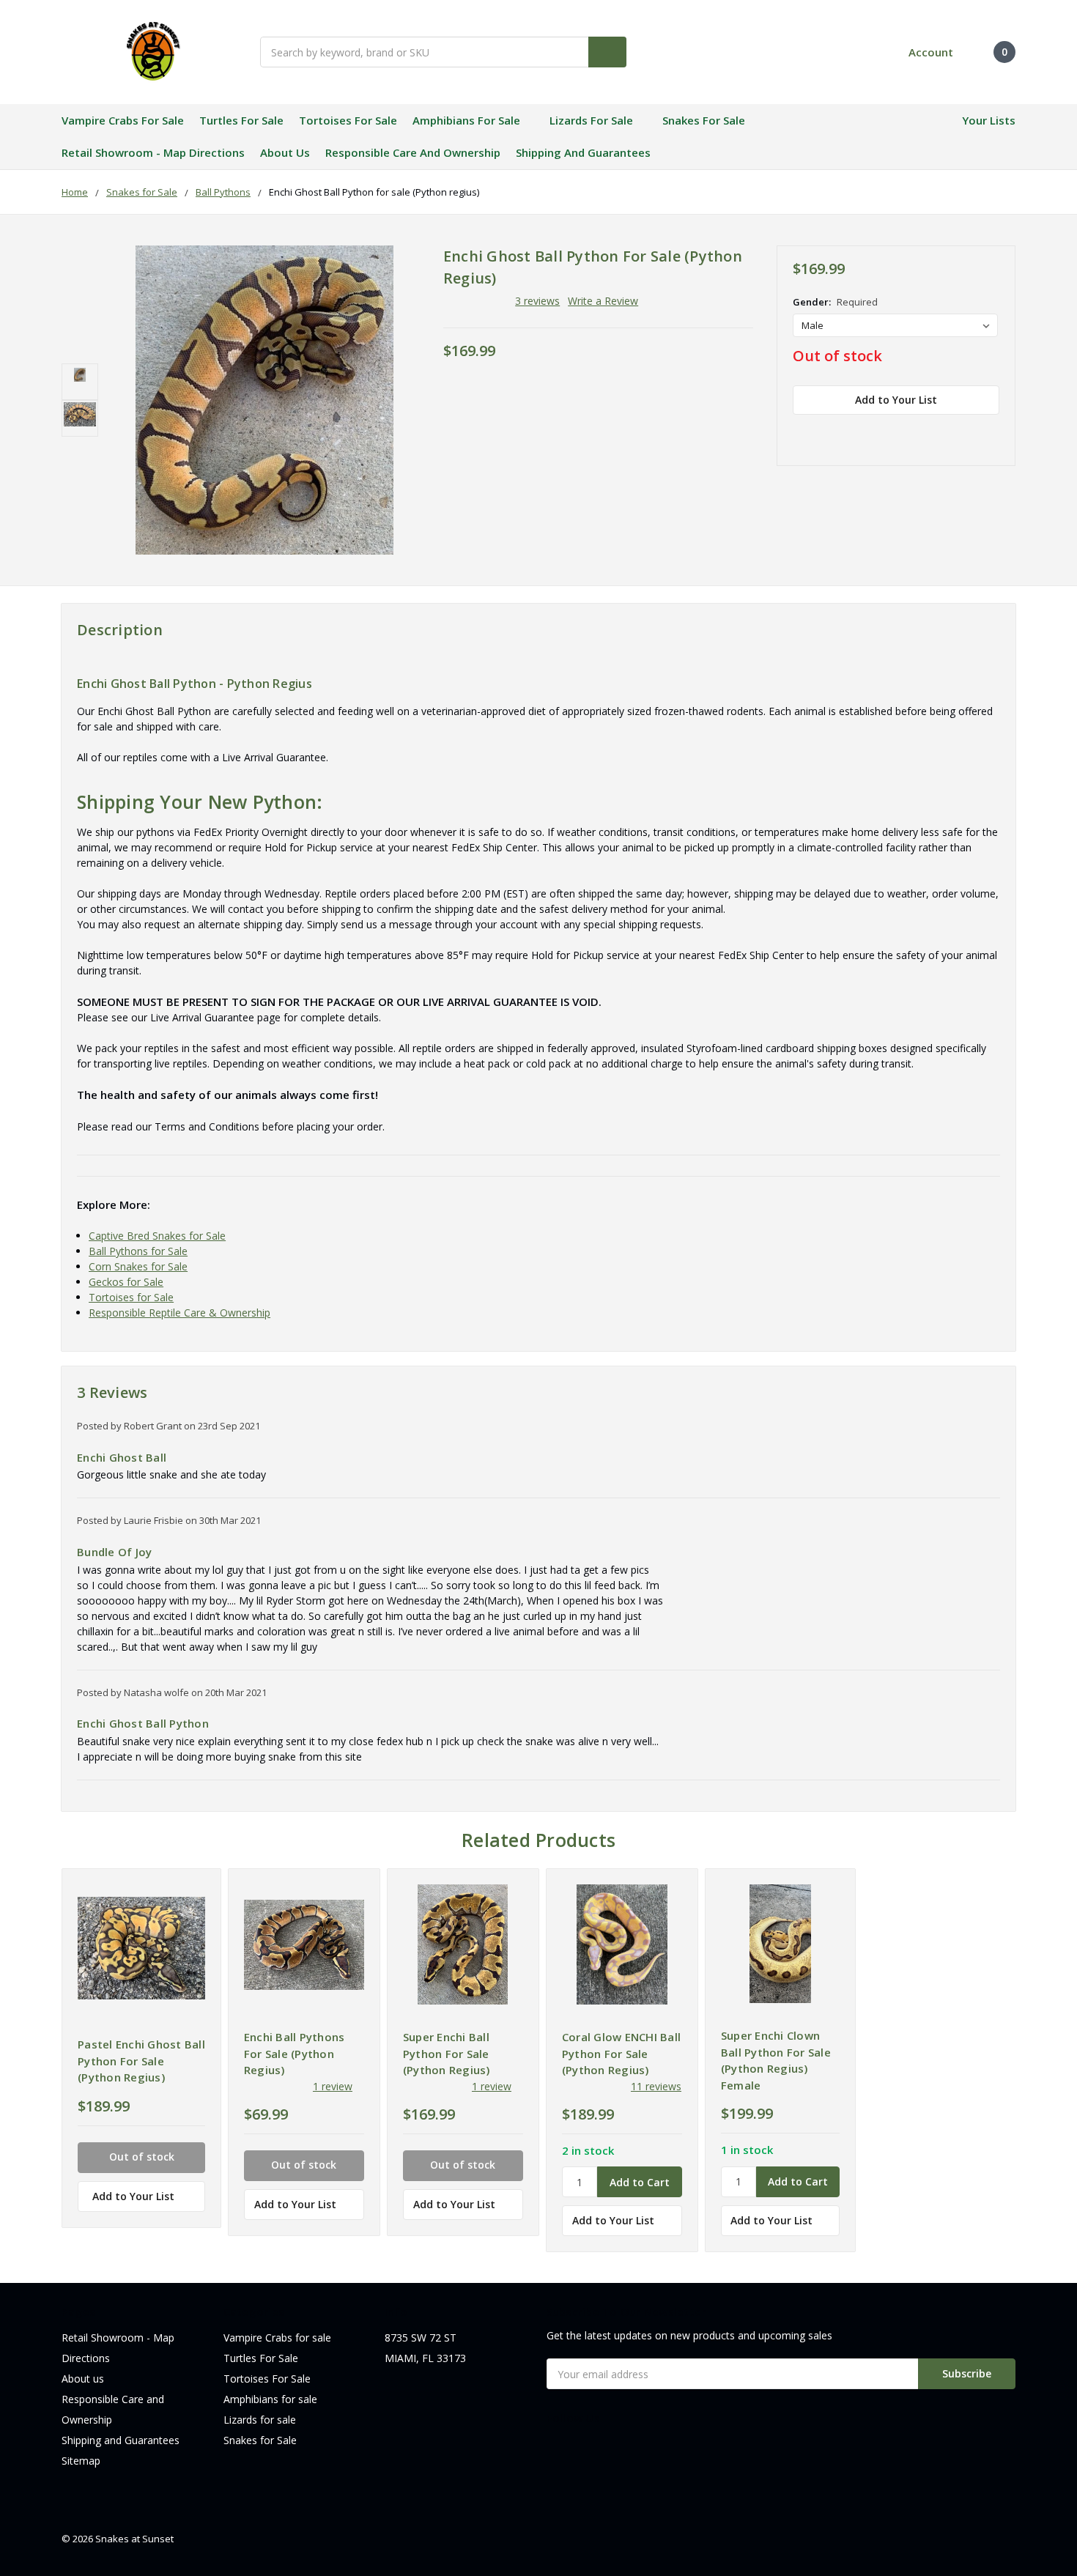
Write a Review (603, 301)
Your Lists (989, 120)
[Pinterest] (928, 432)
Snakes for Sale (704, 120)
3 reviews (537, 301)
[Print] (851, 432)
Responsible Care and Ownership (413, 152)
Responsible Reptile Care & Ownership (179, 1313)
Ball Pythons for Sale (138, 1251)
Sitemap (81, 2461)
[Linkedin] (903, 432)
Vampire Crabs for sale (123, 120)
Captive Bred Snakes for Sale (157, 1236)
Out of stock (837, 356)
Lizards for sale (591, 120)
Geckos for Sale (126, 1282)
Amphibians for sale (466, 120)
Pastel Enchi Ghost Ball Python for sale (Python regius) (141, 2061)
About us (285, 152)
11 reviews (656, 2086)
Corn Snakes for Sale (138, 1266)
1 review (333, 2086)
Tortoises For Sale (348, 120)
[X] (877, 432)
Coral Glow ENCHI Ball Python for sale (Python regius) (621, 2053)
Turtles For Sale (241, 120)
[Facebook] (800, 432)
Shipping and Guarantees (583, 152)
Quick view (142, 1948)
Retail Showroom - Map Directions (153, 152)
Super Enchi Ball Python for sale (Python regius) (447, 2053)
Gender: (835, 302)
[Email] (826, 432)
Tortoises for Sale (131, 1297)
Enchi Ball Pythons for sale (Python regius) (295, 2053)
